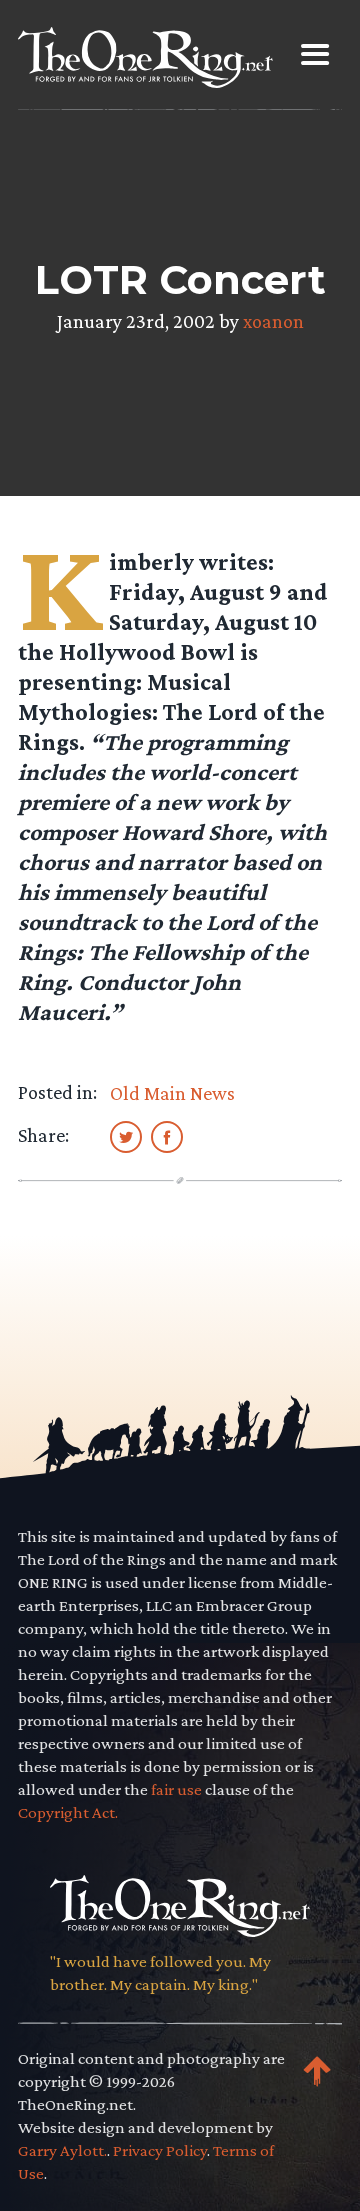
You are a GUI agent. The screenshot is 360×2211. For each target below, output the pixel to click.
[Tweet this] (126, 1136)
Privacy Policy (160, 2150)
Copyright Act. (68, 1812)
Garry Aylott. (62, 2150)
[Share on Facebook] (167, 1136)
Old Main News (172, 1093)
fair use (176, 1789)
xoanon (273, 321)
